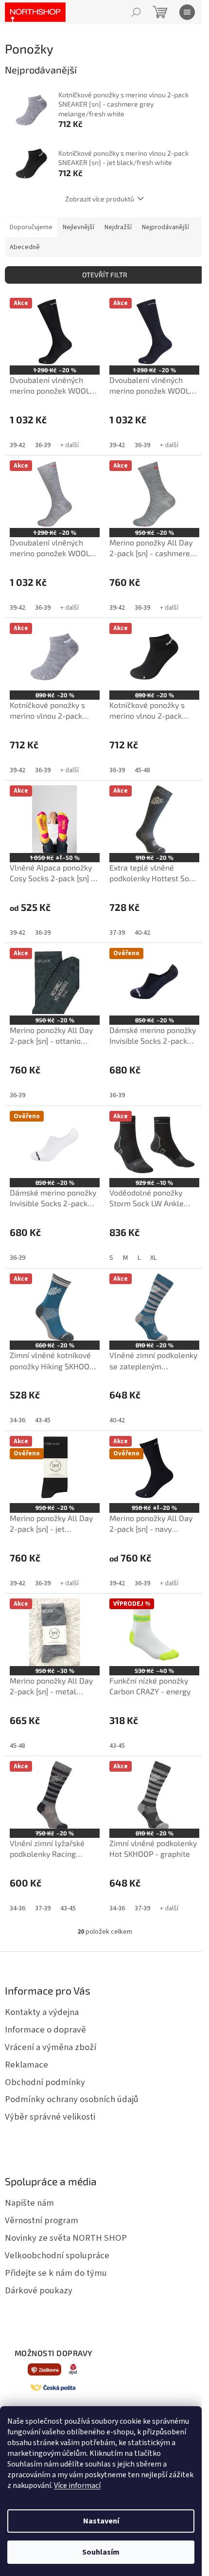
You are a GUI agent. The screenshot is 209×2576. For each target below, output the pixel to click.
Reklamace (26, 2065)
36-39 (43, 445)
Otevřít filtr (105, 275)
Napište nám (29, 2203)
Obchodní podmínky (45, 2082)
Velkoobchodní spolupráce (57, 2255)
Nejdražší (118, 227)
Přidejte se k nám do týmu (56, 2273)
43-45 (43, 1420)
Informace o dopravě (45, 2030)
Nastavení (101, 2521)
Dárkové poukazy (39, 2290)
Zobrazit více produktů (100, 199)
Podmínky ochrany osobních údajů (72, 2099)
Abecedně (25, 247)
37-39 (117, 933)
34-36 (17, 1420)
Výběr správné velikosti (50, 2117)
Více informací (77, 2485)
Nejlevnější (78, 227)
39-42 (17, 445)
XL (153, 1258)
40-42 (142, 933)
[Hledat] (136, 12)
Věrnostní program (42, 2220)
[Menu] (187, 12)
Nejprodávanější (165, 227)
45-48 (142, 770)
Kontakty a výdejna (42, 2012)
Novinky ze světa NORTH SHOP (66, 2238)
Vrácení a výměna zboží (51, 2047)
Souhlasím (101, 2552)
